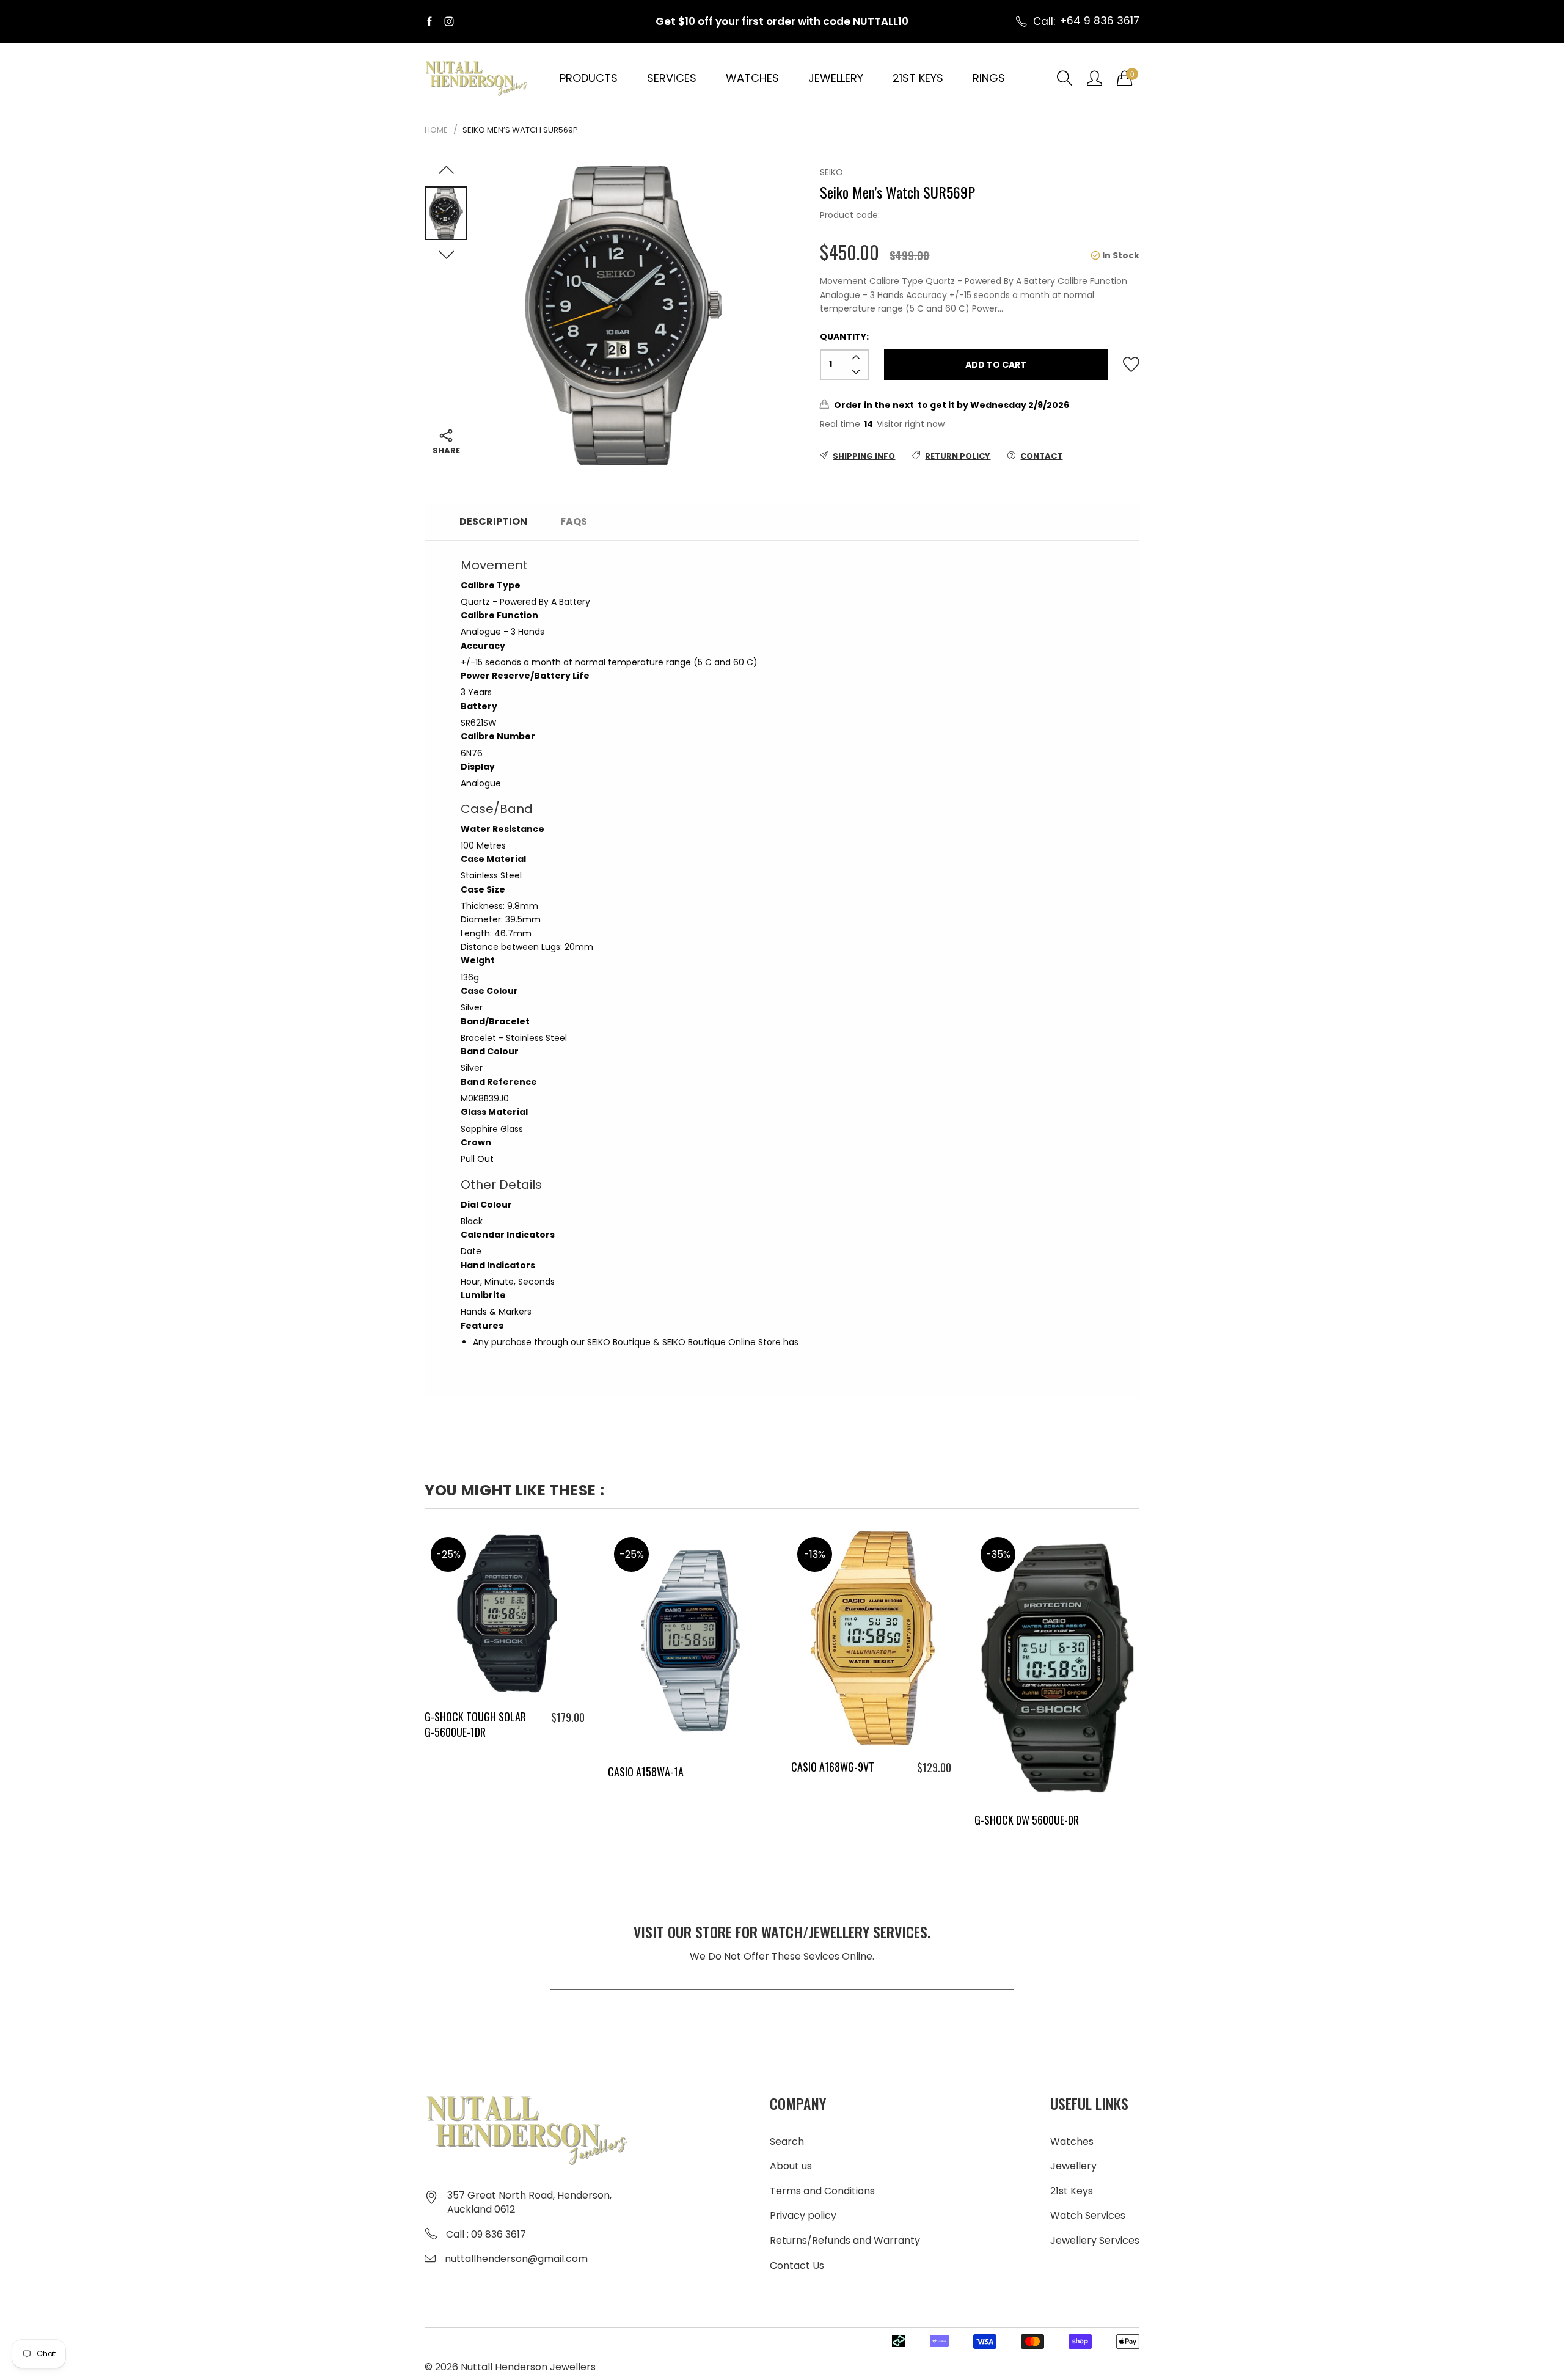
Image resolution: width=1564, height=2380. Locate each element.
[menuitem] (589, 78)
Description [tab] (493, 521)
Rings (989, 78)
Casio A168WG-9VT (833, 1767)
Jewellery (836, 78)
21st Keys (918, 78)
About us (791, 2166)
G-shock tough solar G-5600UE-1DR (475, 1724)
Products (589, 78)
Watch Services (1088, 2215)
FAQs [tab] (574, 521)
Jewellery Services (1095, 2240)
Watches (752, 78)
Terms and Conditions (822, 2191)
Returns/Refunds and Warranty (845, 2240)
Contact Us (797, 2265)
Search (787, 2141)
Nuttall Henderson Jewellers (528, 2367)
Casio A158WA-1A (646, 1772)
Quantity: (844, 337)
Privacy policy (803, 2215)
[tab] (620, 517)
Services (672, 78)
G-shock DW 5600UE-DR (1027, 1820)
